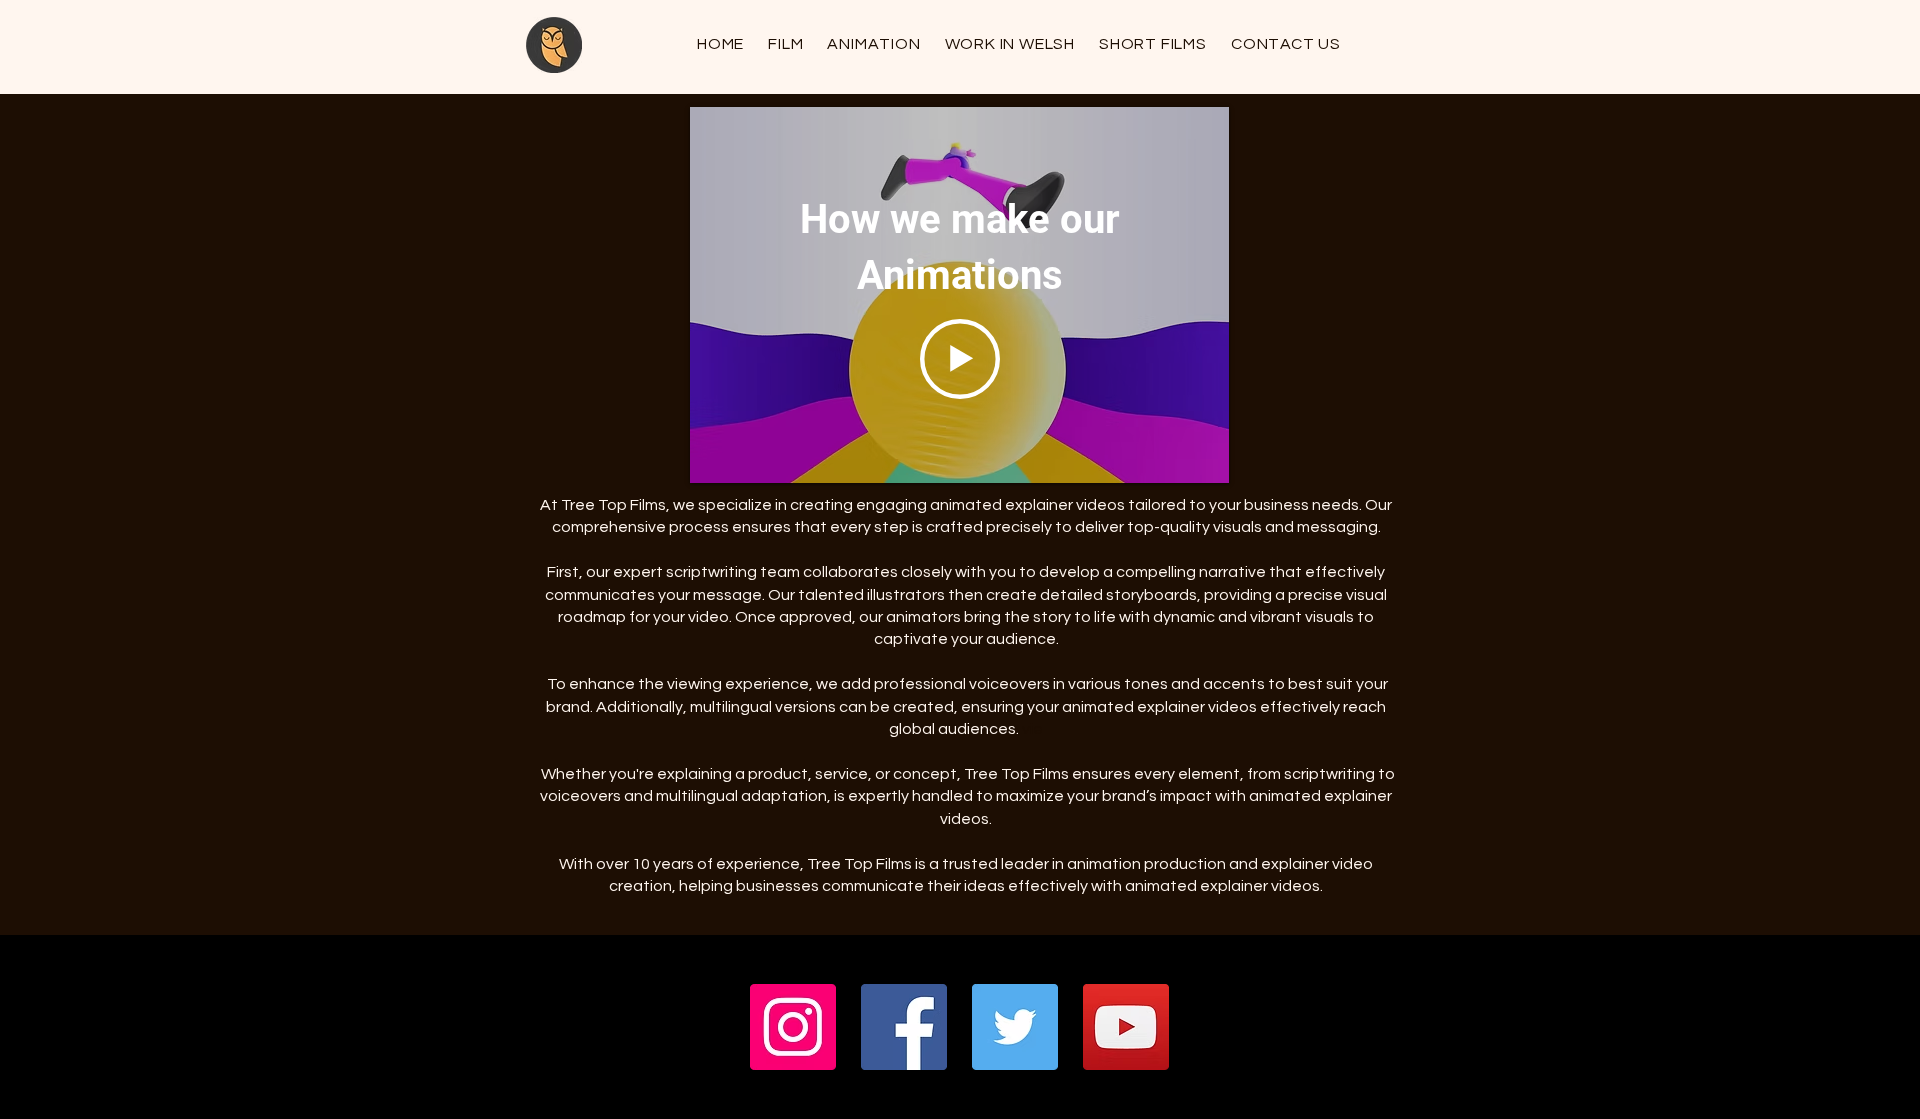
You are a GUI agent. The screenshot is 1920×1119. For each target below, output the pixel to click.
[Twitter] (1015, 1027)
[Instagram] (793, 1027)
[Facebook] (904, 1027)
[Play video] (960, 359)
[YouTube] (1126, 1027)
